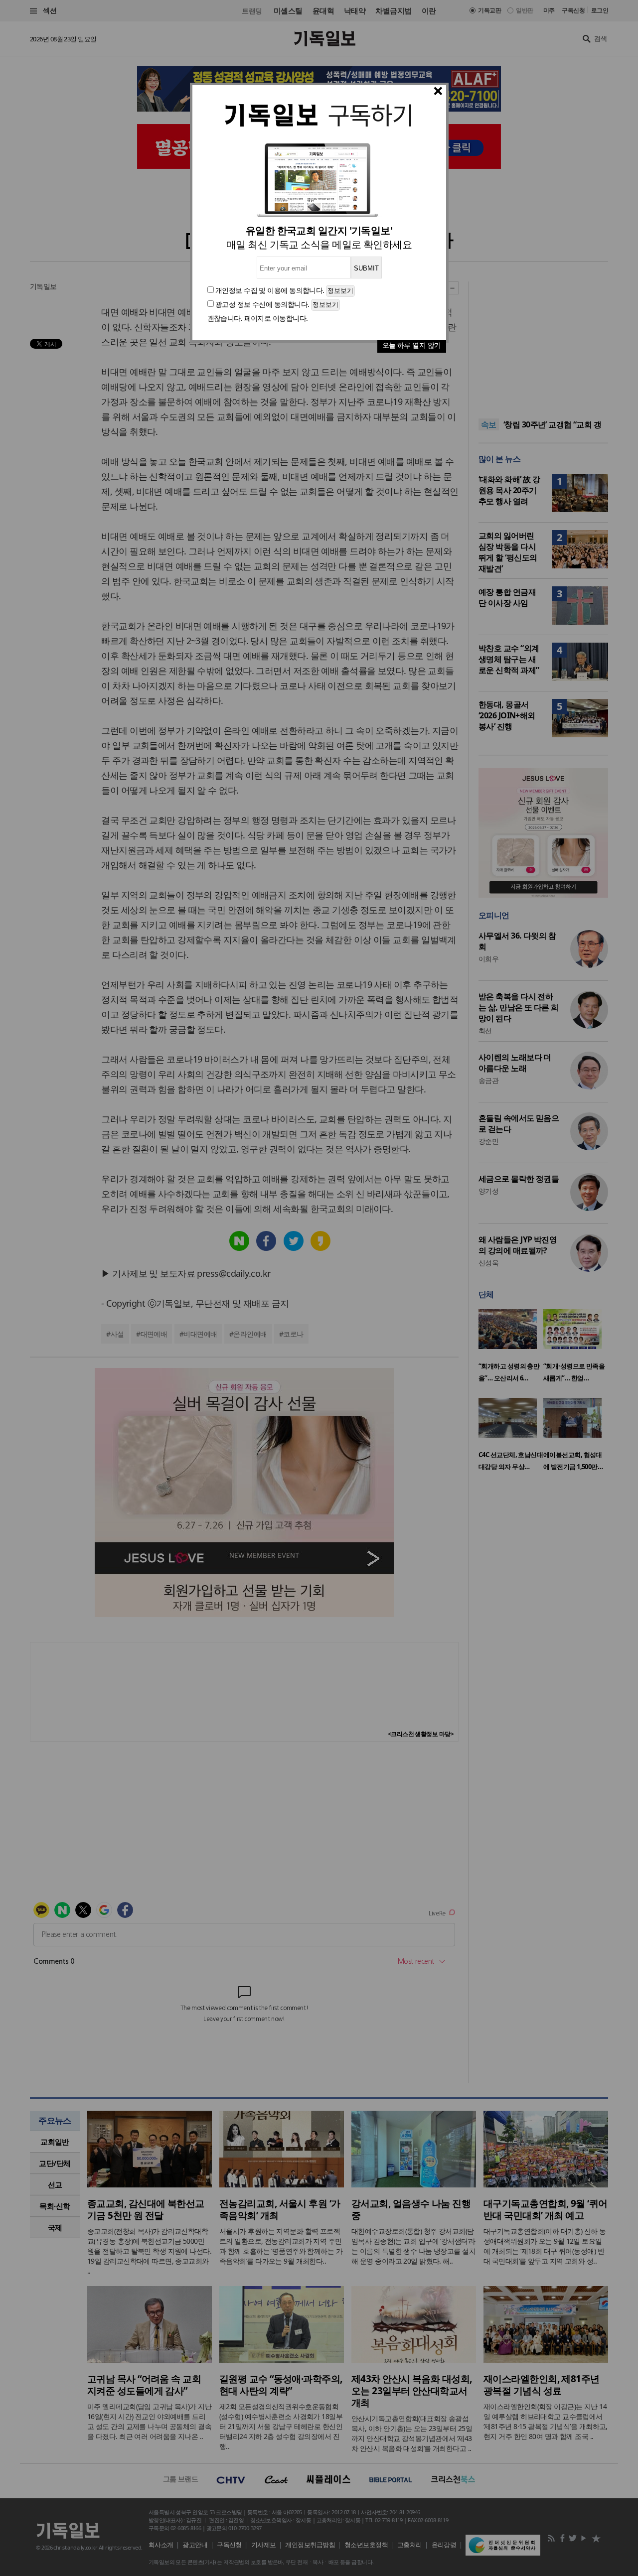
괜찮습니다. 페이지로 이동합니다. (258, 318)
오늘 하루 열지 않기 (412, 345)
